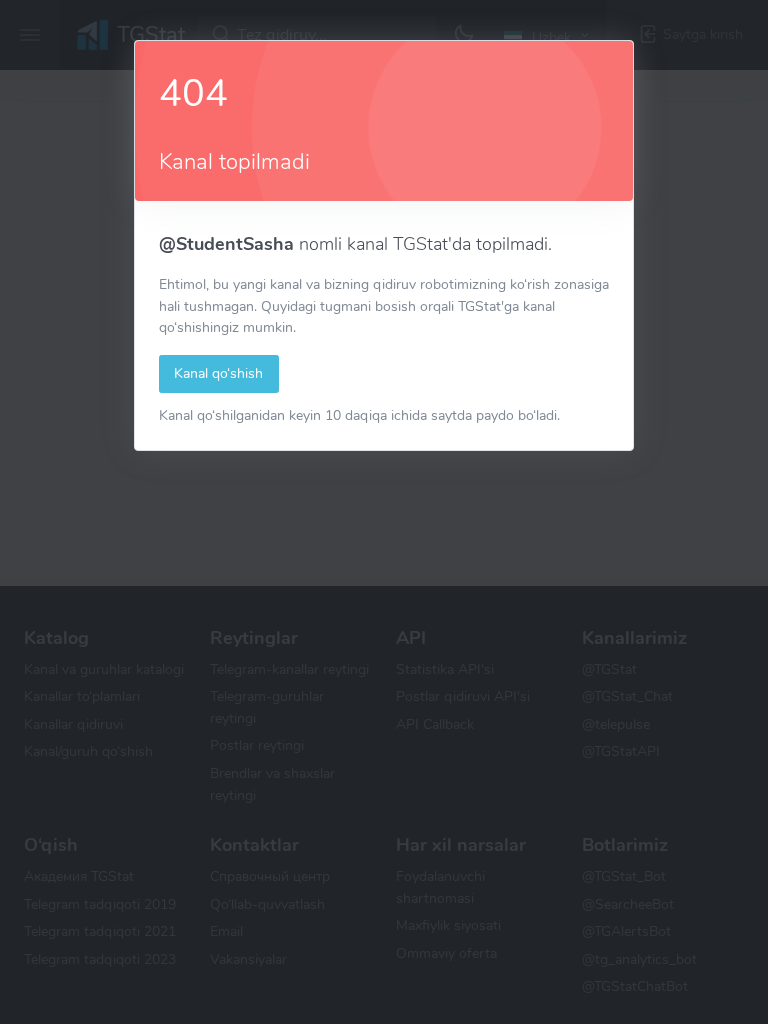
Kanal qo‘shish (218, 373)
